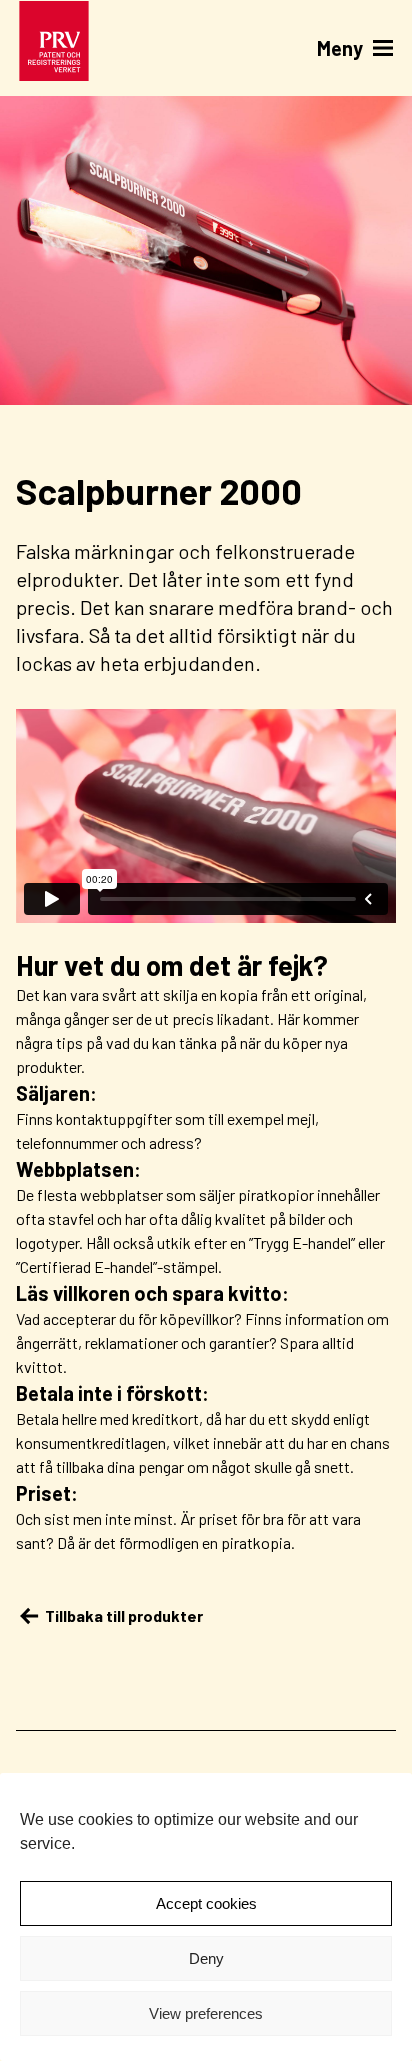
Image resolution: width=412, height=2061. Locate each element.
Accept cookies (206, 1903)
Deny (206, 1958)
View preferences (206, 2013)
